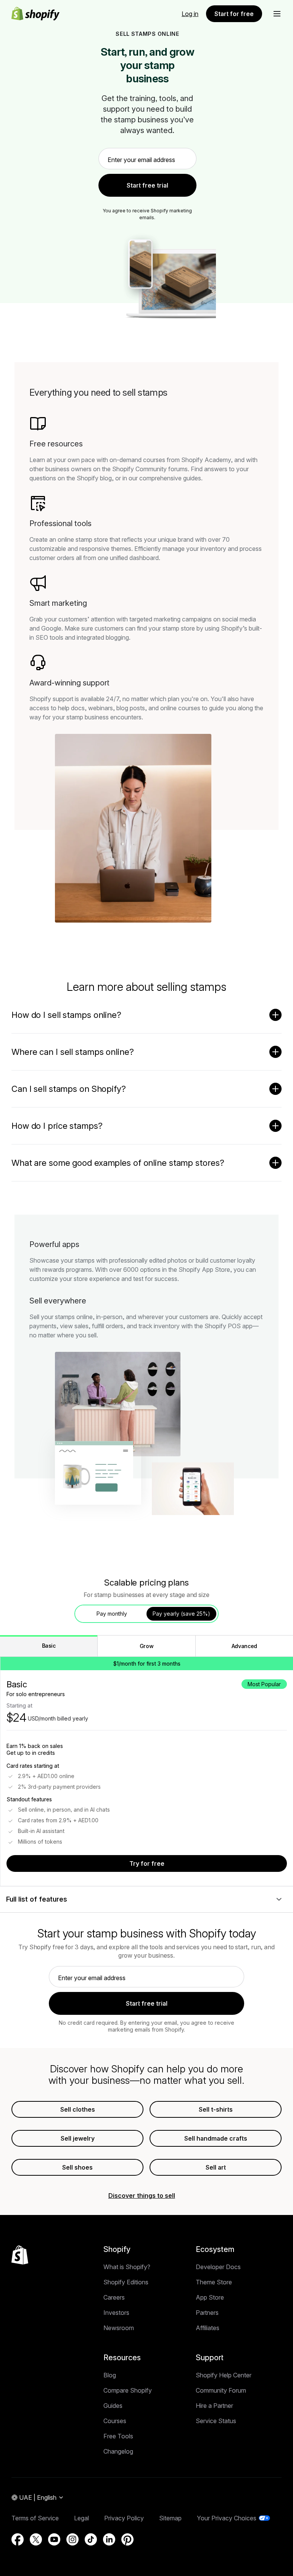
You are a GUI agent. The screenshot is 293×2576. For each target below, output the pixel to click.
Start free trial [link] (147, 185)
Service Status (216, 2421)
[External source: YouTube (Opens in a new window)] (54, 2539)
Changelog (118, 2451)
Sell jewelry (78, 2138)
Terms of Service (35, 2518)
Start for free (234, 14)
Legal (81, 2518)
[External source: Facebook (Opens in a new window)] (18, 2539)
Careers (114, 2297)
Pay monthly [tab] (112, 1614)
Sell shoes (77, 2167)
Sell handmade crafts (216, 2138)
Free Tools (118, 2436)
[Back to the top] (20, 2255)
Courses (115, 2421)
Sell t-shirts (216, 2109)
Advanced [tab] (244, 1646)
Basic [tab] (49, 1646)
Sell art (216, 2167)
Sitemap (170, 2518)
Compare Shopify (128, 2390)
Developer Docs (218, 2267)
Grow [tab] (147, 1646)
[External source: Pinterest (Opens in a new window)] (127, 2539)
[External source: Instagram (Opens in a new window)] (72, 2539)
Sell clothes (78, 2109)
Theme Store (214, 2282)
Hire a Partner (214, 2406)
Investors (116, 2313)
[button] (277, 14)
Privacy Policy (124, 2518)
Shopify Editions (126, 2282)
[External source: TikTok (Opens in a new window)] (91, 2539)
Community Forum (221, 2390)
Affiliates (208, 2328)
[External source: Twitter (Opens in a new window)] (36, 2539)
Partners (207, 2313)
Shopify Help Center (224, 2375)
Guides (113, 2406)
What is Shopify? (127, 2267)
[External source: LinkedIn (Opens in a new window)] (109, 2539)
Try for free (147, 1863)
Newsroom (119, 2328)
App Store (210, 2297)
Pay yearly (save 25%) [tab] (181, 1614)
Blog (110, 2375)
